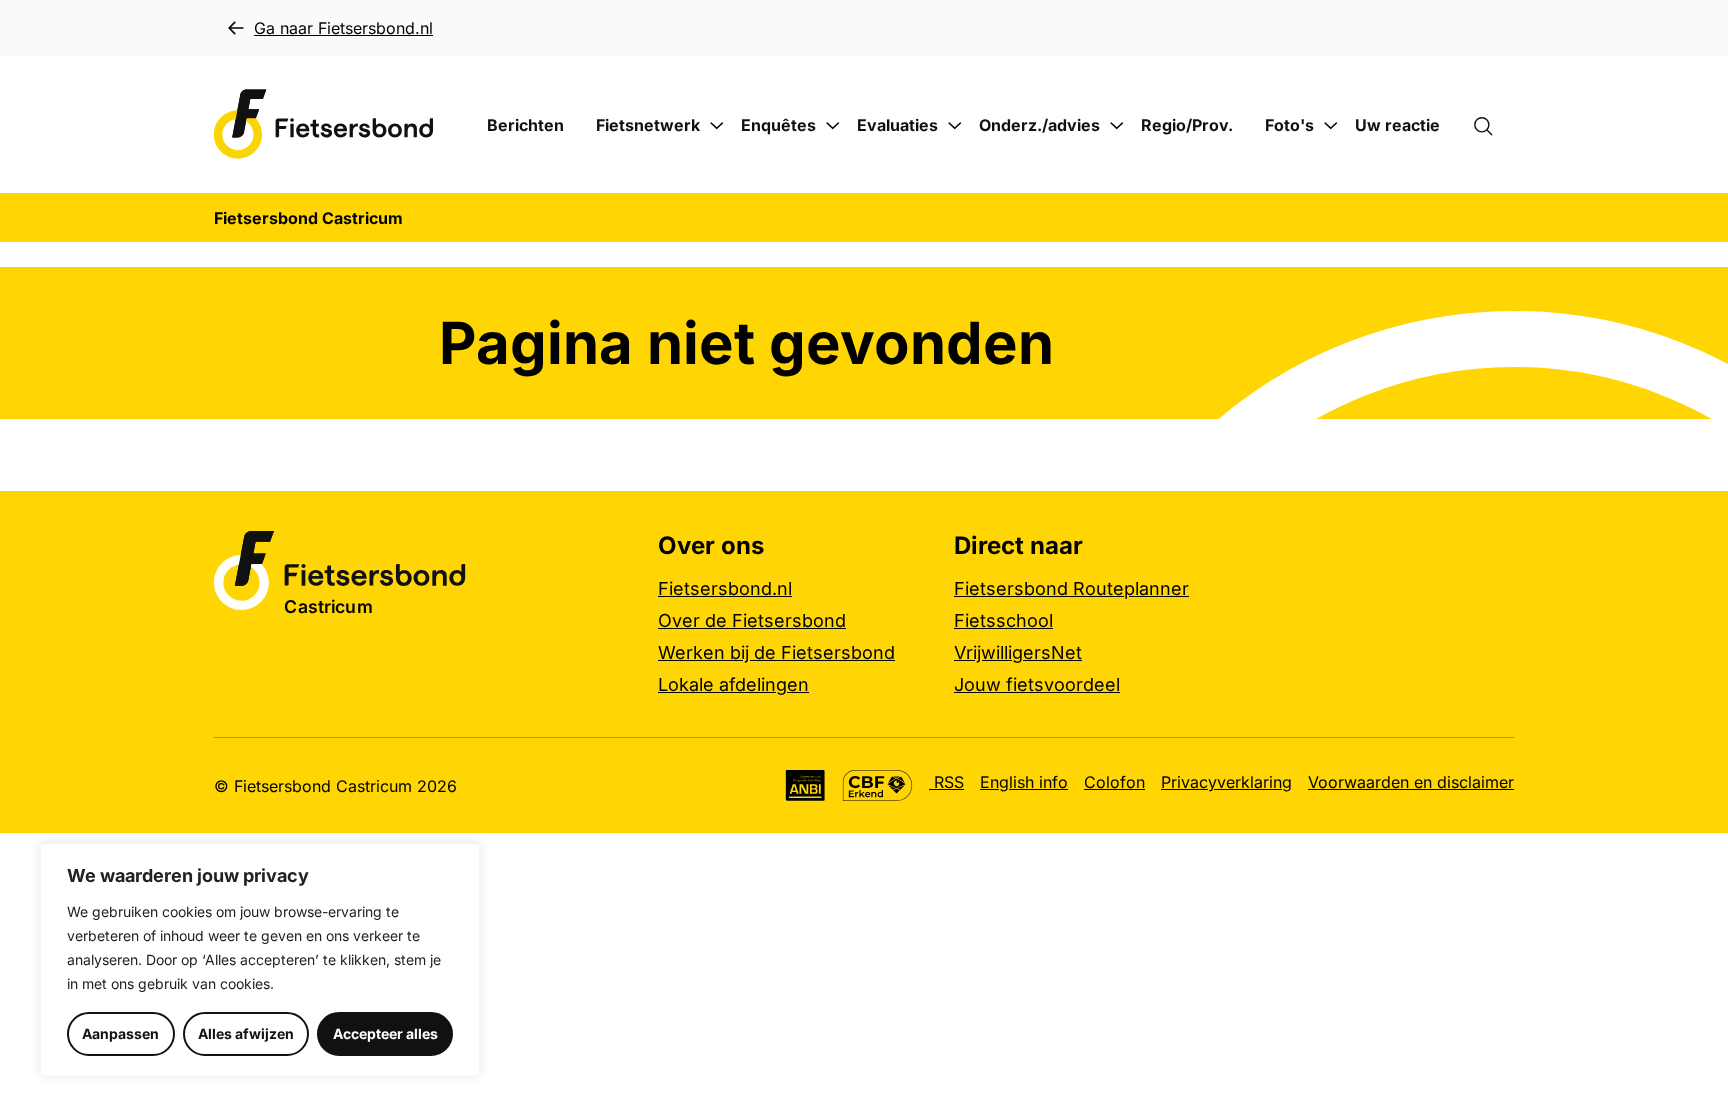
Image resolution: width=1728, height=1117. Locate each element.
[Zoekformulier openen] (1493, 125)
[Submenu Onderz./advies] (1117, 126)
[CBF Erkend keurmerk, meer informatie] (877, 785)
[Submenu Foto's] (1331, 126)
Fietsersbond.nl (725, 588)
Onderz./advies (1039, 125)
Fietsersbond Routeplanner (1071, 588)
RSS (946, 782)
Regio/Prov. (1187, 125)
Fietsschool (1003, 620)
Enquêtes (778, 125)
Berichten (525, 125)
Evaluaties (897, 125)
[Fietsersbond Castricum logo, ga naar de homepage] (324, 124)
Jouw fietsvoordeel (1037, 684)
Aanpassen (120, 1033)
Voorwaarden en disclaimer (1411, 782)
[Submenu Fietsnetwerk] (717, 126)
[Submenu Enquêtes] (833, 126)
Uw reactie (1397, 125)
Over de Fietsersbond (752, 620)
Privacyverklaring (1226, 782)
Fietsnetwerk (648, 125)
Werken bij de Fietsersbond (776, 652)
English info (1024, 782)
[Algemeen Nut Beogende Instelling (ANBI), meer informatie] (805, 785)
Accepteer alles (385, 1033)
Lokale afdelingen (733, 684)
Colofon (1114, 782)
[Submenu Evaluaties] (955, 126)
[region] (260, 960)
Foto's (1289, 125)
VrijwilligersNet (1018, 652)
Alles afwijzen (246, 1033)
